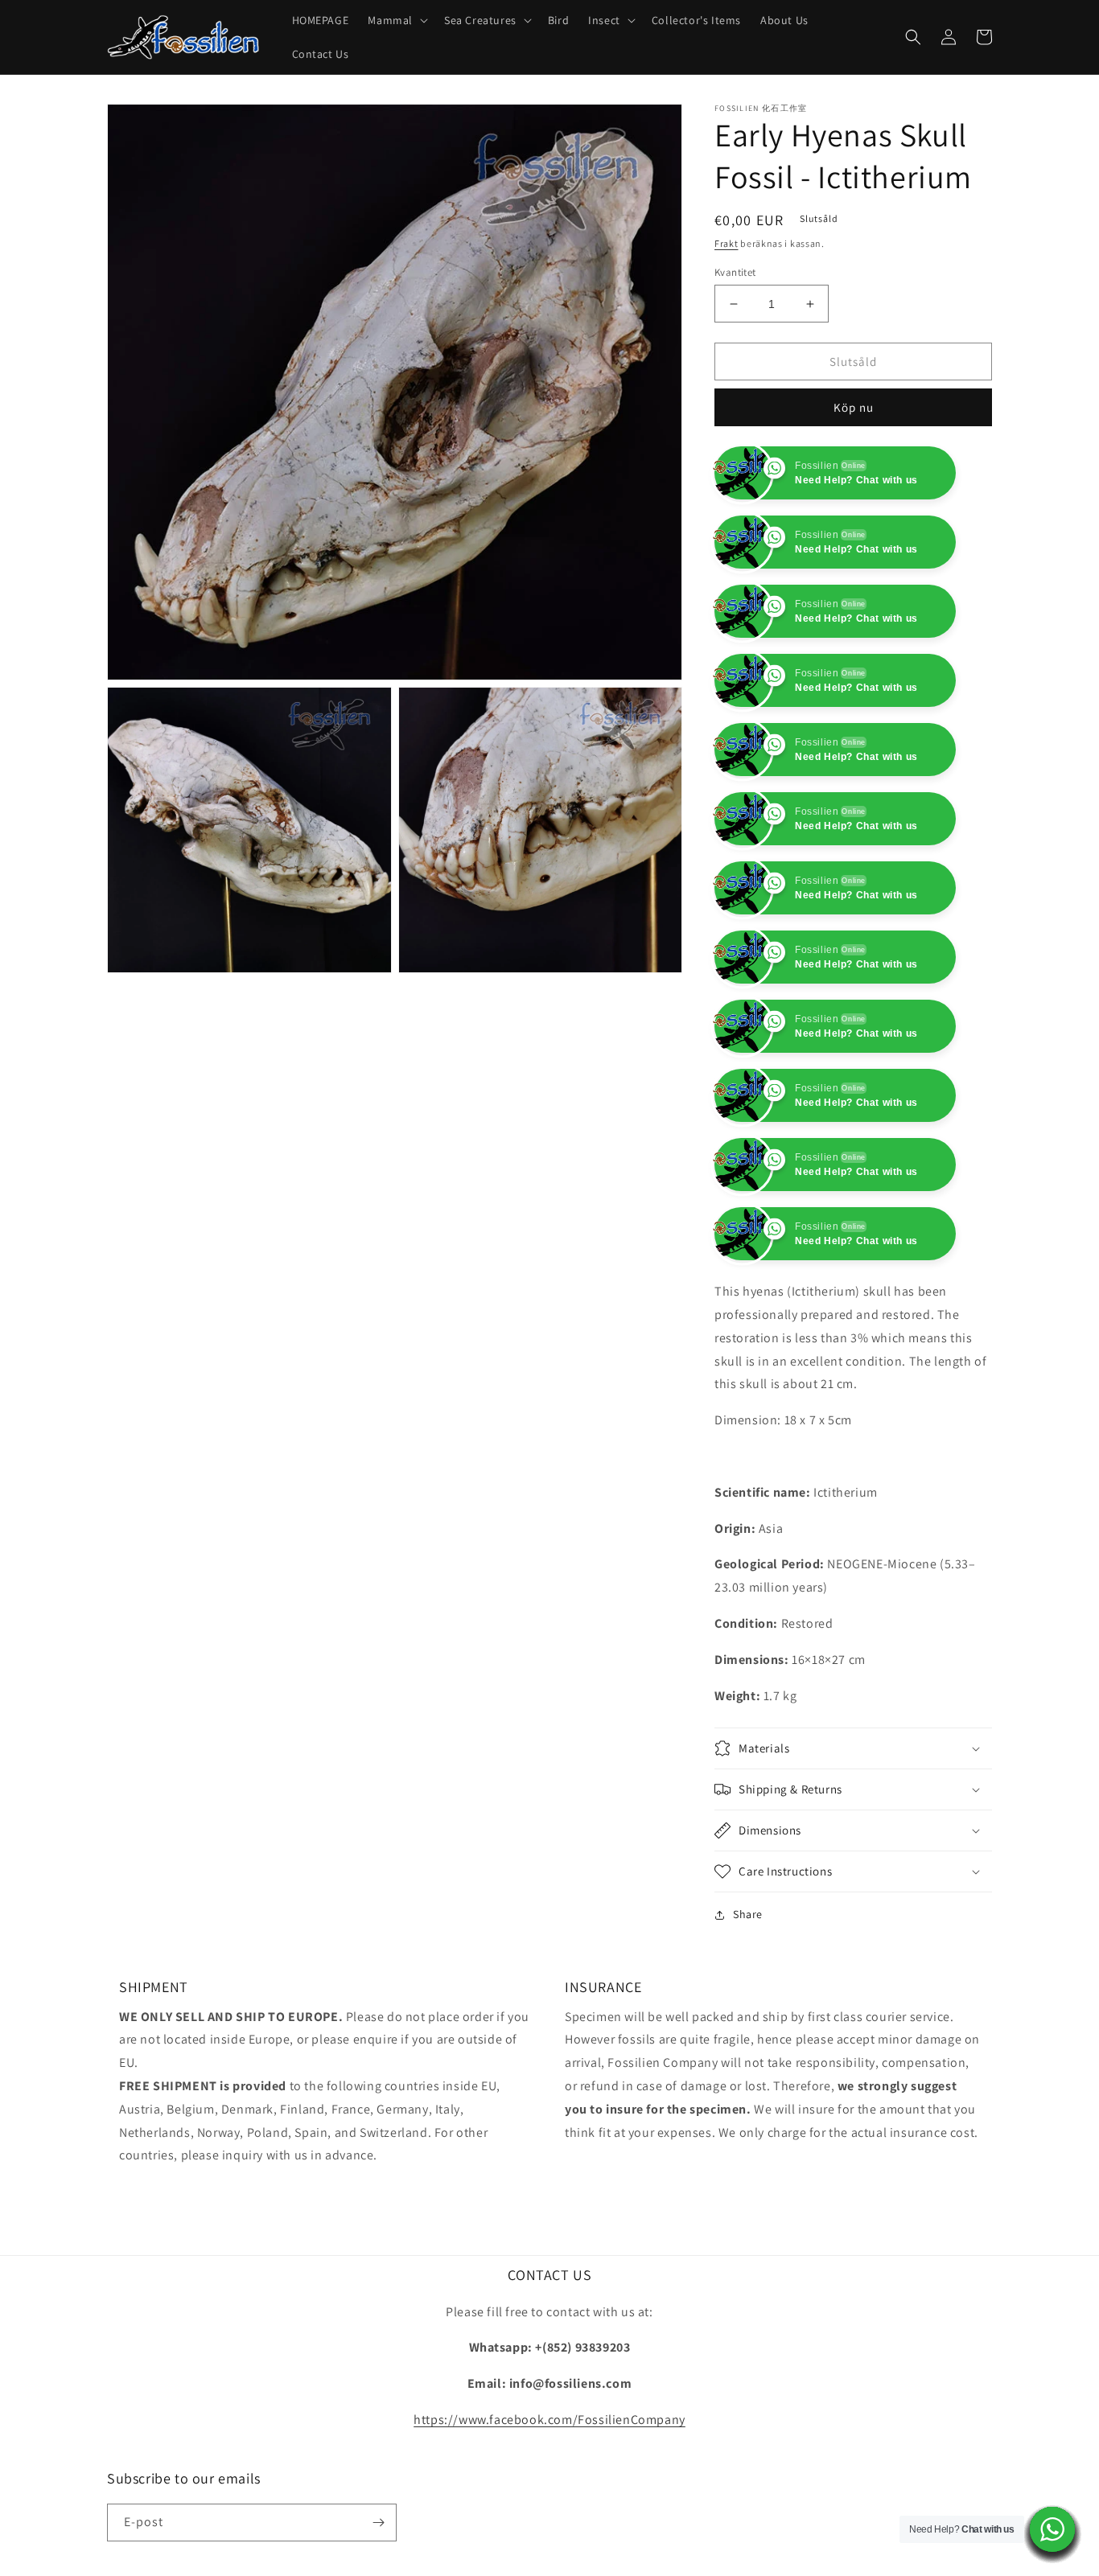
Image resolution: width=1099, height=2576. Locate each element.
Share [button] (748, 1983)
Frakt (726, 243)
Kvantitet (735, 272)
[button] (396, 20)
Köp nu (854, 407)
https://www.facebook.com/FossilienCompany (549, 2489)
